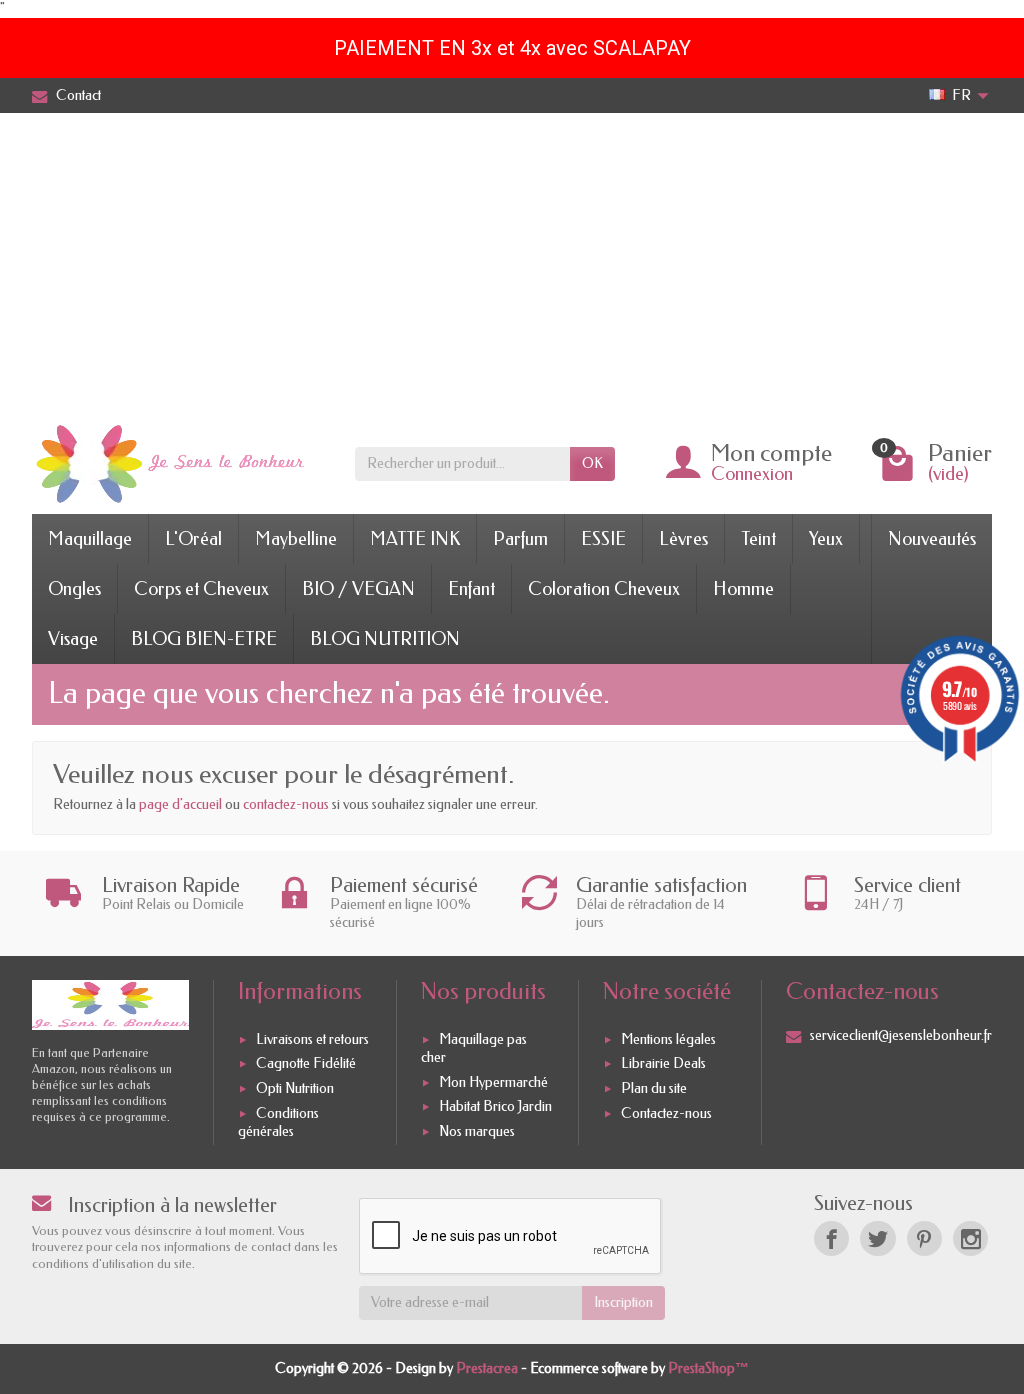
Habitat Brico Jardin (495, 1106)
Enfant (471, 589)
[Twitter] (877, 1238)
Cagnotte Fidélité (306, 1064)
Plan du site (654, 1088)
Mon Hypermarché (493, 1082)
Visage (73, 639)
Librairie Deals (663, 1064)
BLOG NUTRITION (385, 639)
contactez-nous (286, 804)
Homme (743, 589)
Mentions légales (668, 1039)
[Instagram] (970, 1238)
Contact (78, 95)
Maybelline (296, 539)
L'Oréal (193, 539)
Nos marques (477, 1131)
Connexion (752, 474)
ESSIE (603, 539)
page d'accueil (180, 804)
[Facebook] (831, 1238)
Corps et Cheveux (201, 589)
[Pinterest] (924, 1238)
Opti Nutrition (295, 1088)
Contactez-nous (666, 1113)
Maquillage (90, 539)
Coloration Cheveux (604, 589)
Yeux (826, 539)
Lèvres (683, 539)
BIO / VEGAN (358, 589)
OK (592, 463)
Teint (758, 539)
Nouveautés (932, 539)
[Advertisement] (512, 263)
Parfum (520, 539)
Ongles (74, 589)
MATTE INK (415, 539)
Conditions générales (278, 1122)
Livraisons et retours (312, 1039)
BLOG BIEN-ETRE (204, 639)
